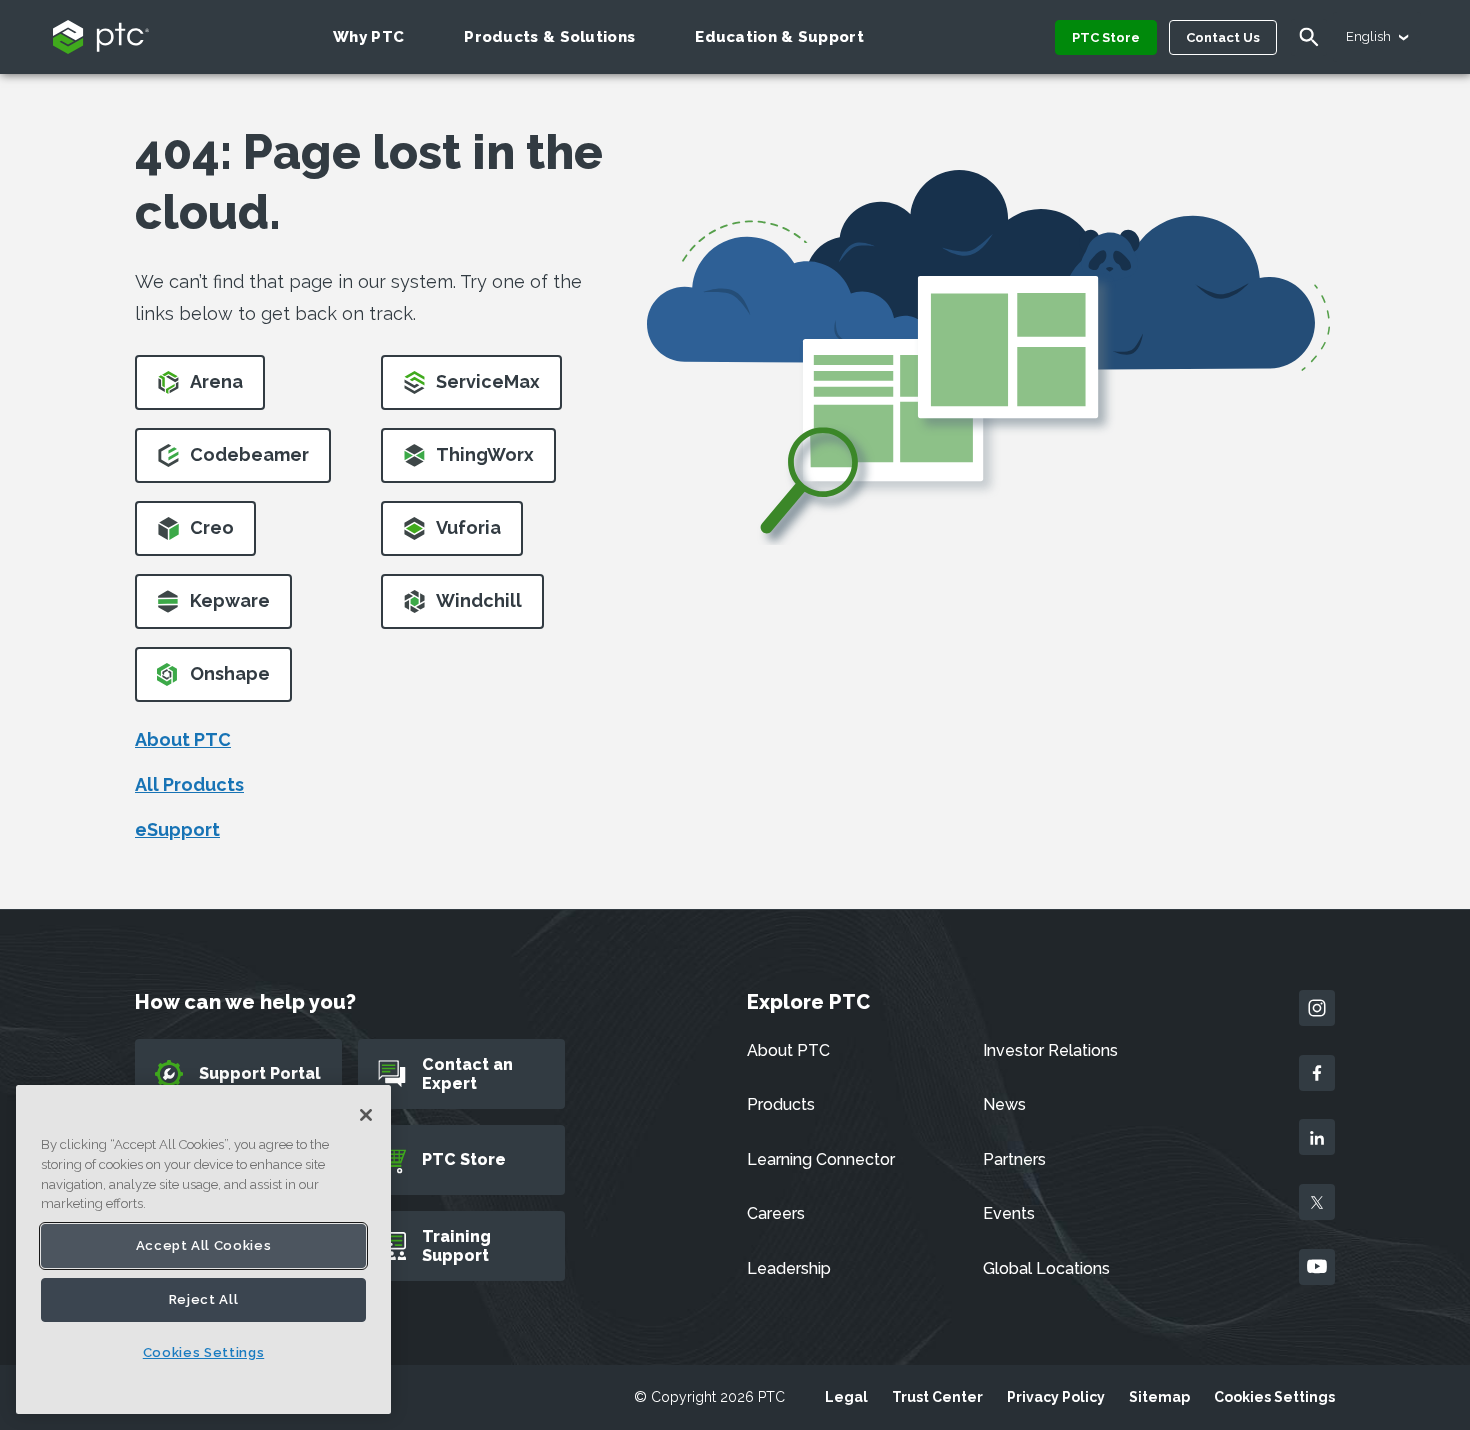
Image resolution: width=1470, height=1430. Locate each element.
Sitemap (1159, 1397)
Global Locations (1046, 1268)
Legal (846, 1397)
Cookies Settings (1274, 1397)
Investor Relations (1050, 1050)
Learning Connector (821, 1159)
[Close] (366, 1115)
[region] (203, 1249)
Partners (1014, 1159)
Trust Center (937, 1397)
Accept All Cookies (204, 1245)
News (1004, 1104)
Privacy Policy (1056, 1397)
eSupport (177, 829)
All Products (189, 784)
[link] (200, 388)
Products (781, 1104)
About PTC (183, 739)
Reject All (204, 1299)
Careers (776, 1213)
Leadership (789, 1268)
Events (1009, 1213)
